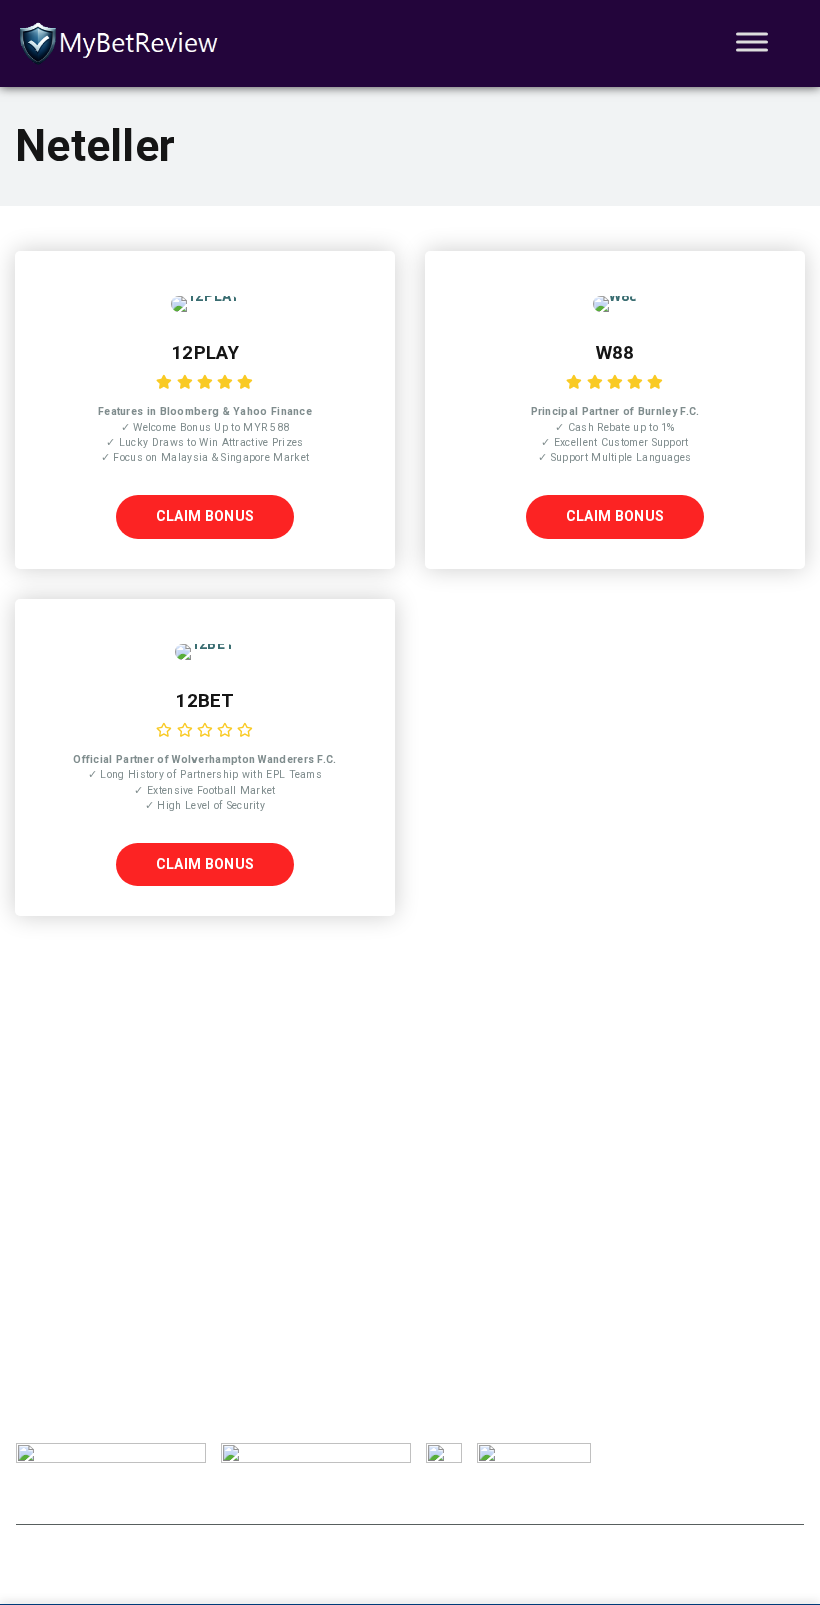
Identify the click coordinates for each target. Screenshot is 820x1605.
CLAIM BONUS (205, 516)
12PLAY (205, 353)
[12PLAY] (205, 296)
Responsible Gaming (173, 1498)
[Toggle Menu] (752, 41)
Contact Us (307, 1498)
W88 (615, 353)
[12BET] (205, 644)
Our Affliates (416, 1498)
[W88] (615, 296)
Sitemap (517, 1498)
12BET (205, 701)
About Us (46, 1498)
